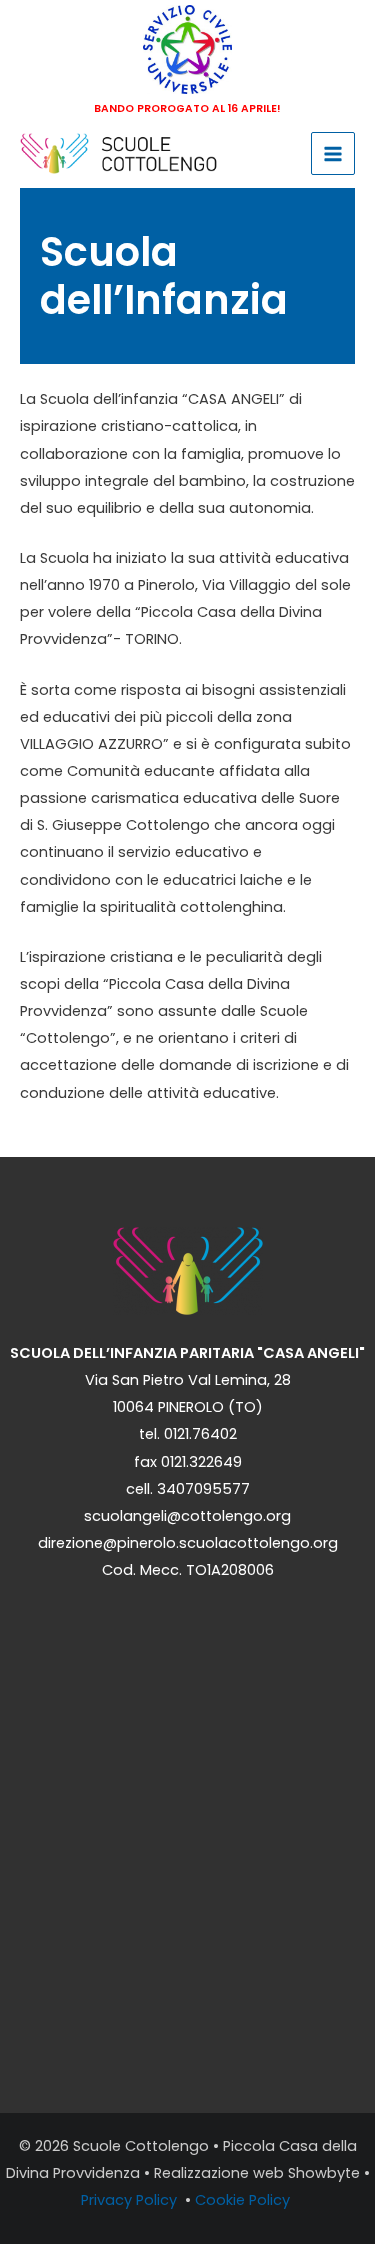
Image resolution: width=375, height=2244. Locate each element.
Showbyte (324, 2173)
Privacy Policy (131, 2200)
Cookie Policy (244, 2200)
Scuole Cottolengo (141, 2146)
